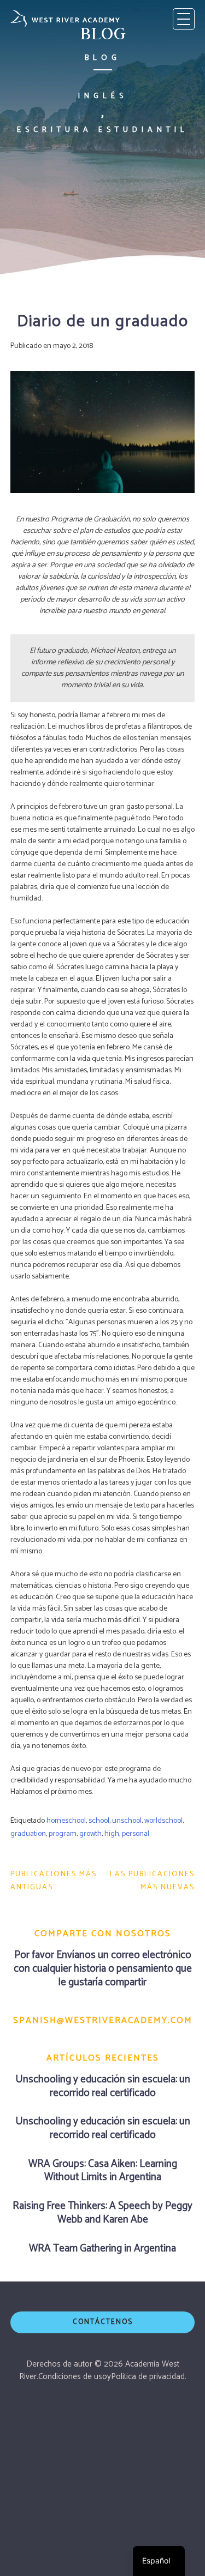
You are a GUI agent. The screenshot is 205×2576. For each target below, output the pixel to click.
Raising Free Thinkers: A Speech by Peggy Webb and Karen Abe (102, 2213)
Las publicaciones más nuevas (152, 1881)
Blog (103, 58)
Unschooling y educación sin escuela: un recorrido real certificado (103, 2086)
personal (136, 1834)
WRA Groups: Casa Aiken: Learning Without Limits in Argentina (103, 2171)
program (63, 1834)
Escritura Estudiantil (103, 130)
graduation (28, 1834)
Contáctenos (103, 2322)
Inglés (103, 96)
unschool (127, 1821)
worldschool (163, 1821)
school (99, 1821)
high (112, 1834)
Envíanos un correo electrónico (124, 1955)
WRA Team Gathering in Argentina (102, 2248)
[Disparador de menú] (184, 19)
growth (90, 1834)
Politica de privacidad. (149, 2377)
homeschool (66, 1821)
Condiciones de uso (73, 2377)
